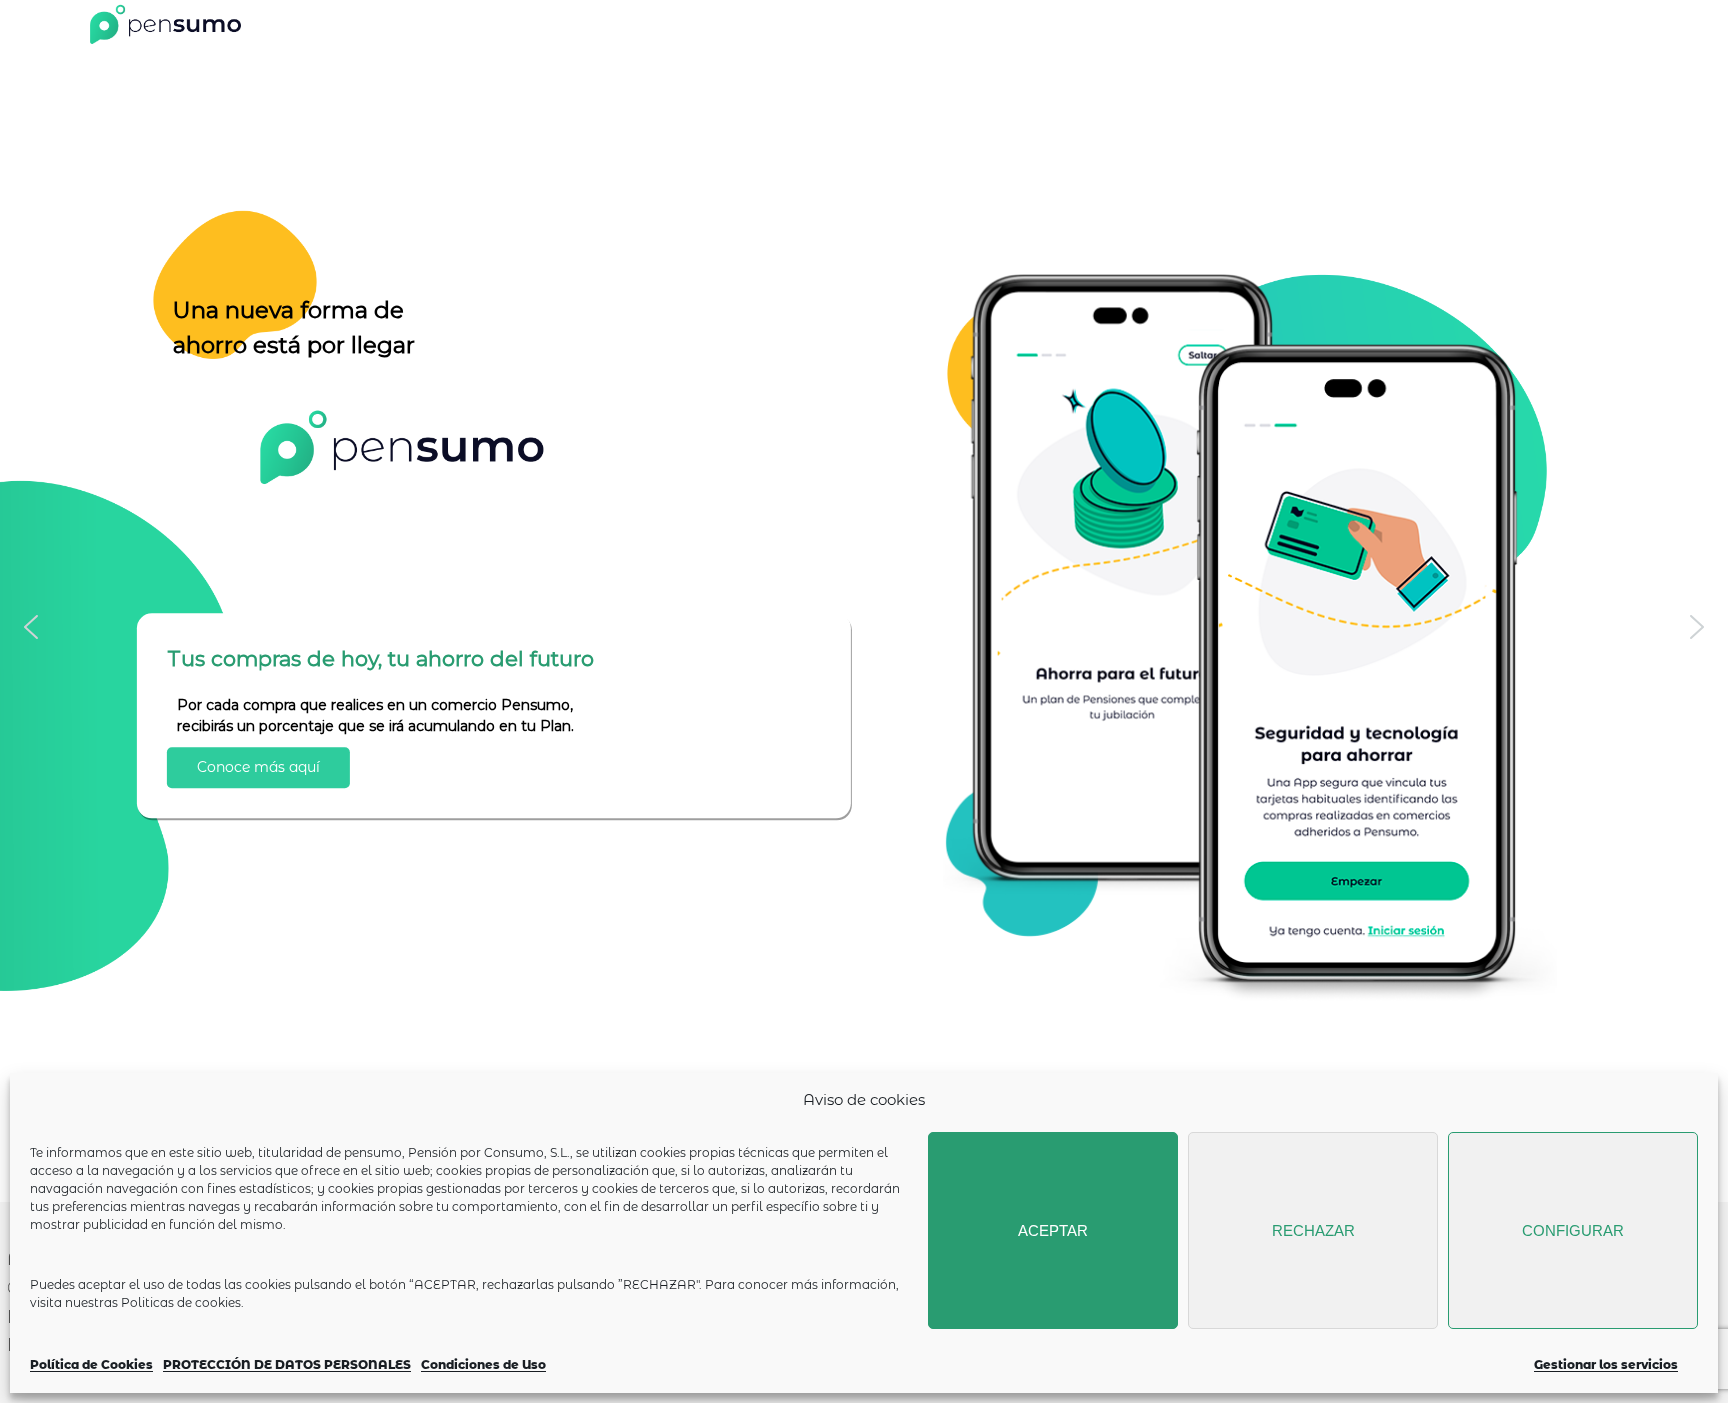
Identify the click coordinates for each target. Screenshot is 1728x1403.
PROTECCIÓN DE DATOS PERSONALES (287, 1364)
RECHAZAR (1313, 1230)
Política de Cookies (91, 1364)
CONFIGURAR (1573, 1230)
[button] (31, 627)
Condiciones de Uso (483, 1364)
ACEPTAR (1053, 1230)
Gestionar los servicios (1606, 1364)
